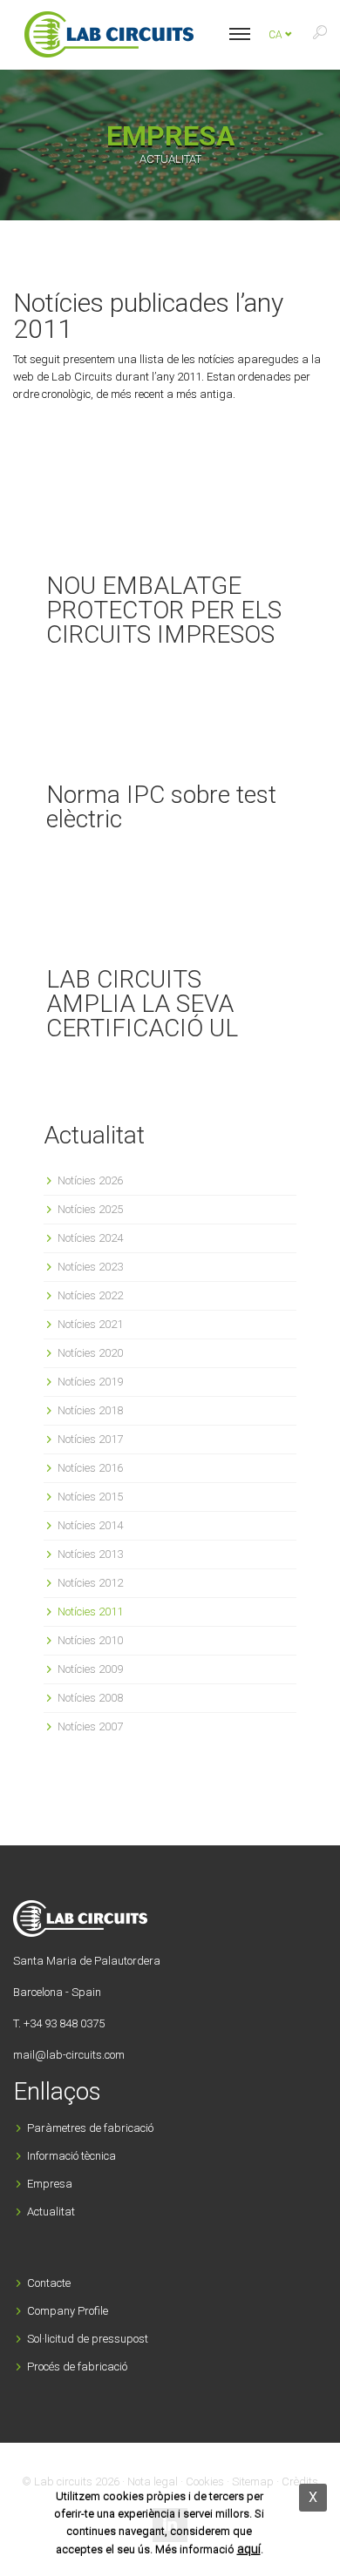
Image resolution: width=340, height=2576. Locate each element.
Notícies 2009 (90, 1669)
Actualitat (51, 2212)
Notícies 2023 (90, 1267)
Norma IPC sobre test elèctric (161, 807)
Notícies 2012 (90, 1583)
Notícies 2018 (90, 1410)
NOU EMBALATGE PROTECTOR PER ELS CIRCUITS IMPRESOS (164, 610)
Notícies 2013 (90, 1554)
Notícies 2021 (90, 1324)
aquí (249, 2549)
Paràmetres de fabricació (90, 2128)
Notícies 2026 (90, 1180)
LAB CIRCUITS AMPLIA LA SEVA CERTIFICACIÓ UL (142, 1004)
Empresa (50, 2184)
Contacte (49, 2283)
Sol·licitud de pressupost (88, 2339)
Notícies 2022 (90, 1295)
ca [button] (277, 35)
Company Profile (68, 2311)
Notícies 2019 (90, 1382)
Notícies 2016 (90, 1468)
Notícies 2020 (90, 1353)
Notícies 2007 (90, 1726)
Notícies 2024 (90, 1238)
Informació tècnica (71, 2156)
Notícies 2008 (90, 1698)
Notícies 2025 (90, 1209)
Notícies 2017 (90, 1439)
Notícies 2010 (90, 1640)
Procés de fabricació (77, 2367)
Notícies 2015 (90, 1497)
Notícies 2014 (90, 1525)
